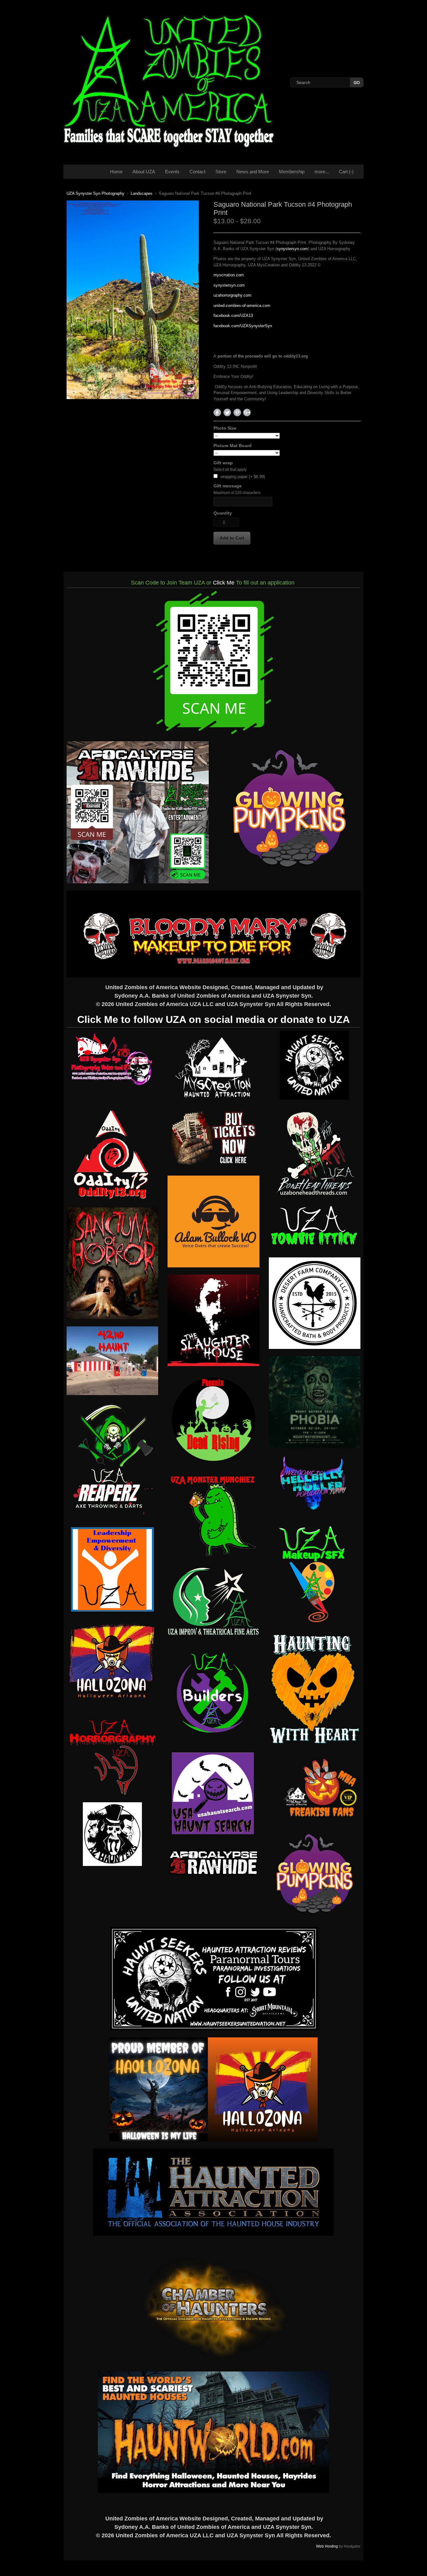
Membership (292, 172)
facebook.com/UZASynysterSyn (243, 326)
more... (322, 172)
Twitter (227, 412)
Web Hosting (327, 2546)
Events (172, 172)
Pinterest (237, 412)
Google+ (247, 412)
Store (221, 172)
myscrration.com (229, 275)
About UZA (144, 172)
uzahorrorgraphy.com (232, 295)
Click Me (224, 583)
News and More (253, 172)
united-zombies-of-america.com (242, 306)
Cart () (346, 172)
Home (116, 172)
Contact (197, 172)
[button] (232, 538)
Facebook (217, 412)
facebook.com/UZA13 (233, 316)
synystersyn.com (292, 249)
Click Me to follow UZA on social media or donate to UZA (213, 1019)
